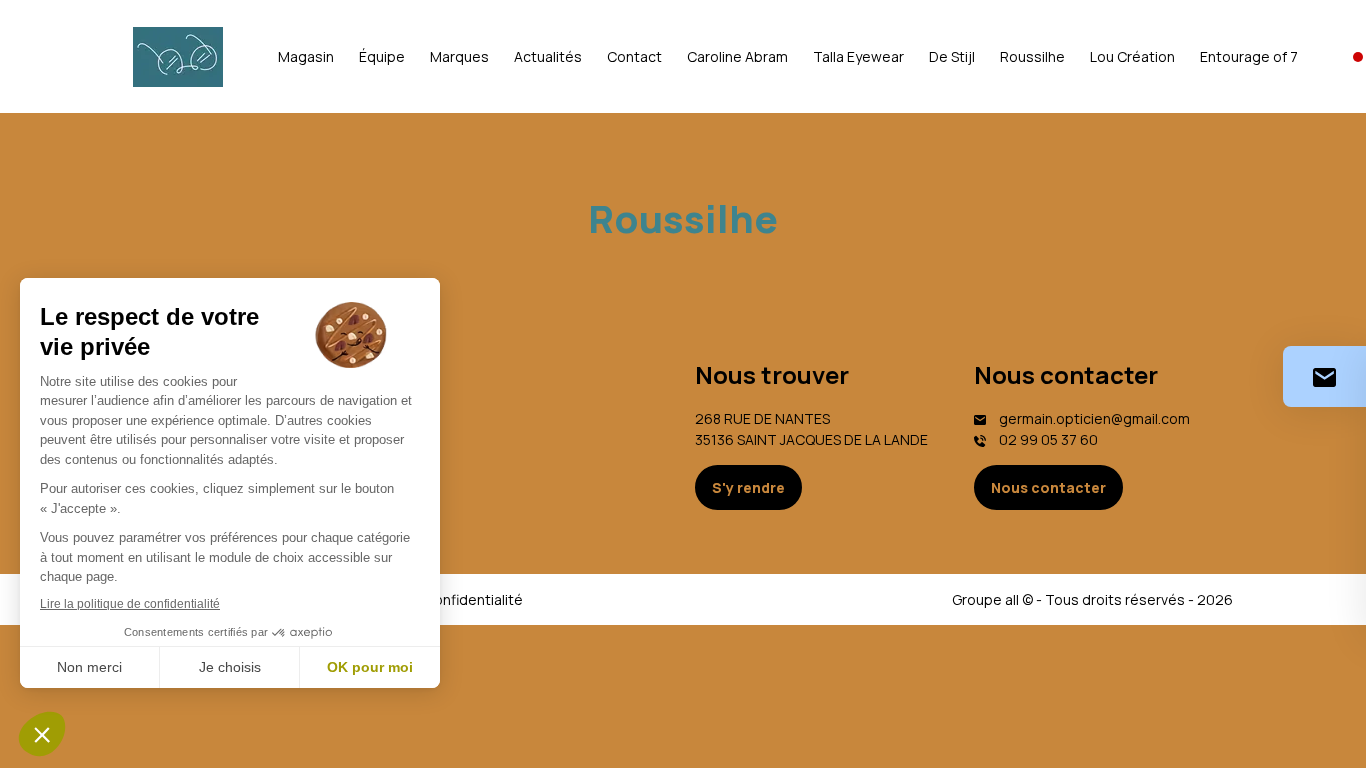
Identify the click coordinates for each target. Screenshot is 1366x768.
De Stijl (952, 56)
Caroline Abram (737, 56)
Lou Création (1132, 56)
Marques (459, 56)
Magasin (306, 56)
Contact (634, 56)
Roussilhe (1032, 56)
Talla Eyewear (858, 56)
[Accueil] (178, 57)
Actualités (548, 56)
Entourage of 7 (1249, 56)
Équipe (382, 56)
